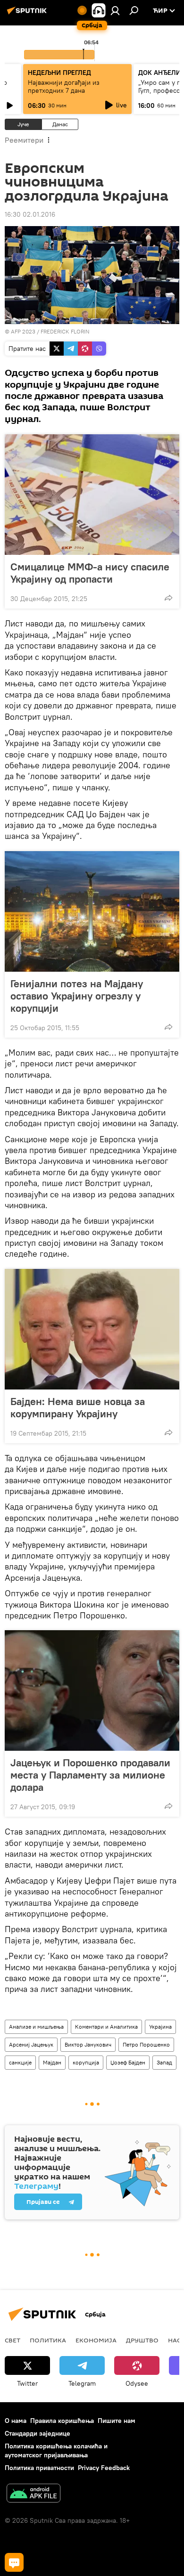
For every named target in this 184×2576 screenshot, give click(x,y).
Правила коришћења (62, 2421)
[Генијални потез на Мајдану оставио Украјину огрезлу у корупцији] (92, 911)
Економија (96, 2340)
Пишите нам (117, 2421)
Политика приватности (39, 2468)
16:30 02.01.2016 (30, 214)
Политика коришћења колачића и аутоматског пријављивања (56, 2450)
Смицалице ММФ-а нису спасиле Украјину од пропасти (90, 573)
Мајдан (52, 2062)
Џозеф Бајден (128, 2062)
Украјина (160, 2027)
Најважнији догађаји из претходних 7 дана (64, 86)
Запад (164, 2062)
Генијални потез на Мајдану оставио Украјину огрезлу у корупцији (77, 996)
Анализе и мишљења (36, 2027)
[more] (168, 598)
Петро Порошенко (146, 2044)
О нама (16, 2421)
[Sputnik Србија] (28, 14)
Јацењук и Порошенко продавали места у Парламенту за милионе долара (90, 1775)
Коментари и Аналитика (106, 2027)
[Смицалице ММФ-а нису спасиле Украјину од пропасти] (92, 495)
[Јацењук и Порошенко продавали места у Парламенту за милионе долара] (92, 1690)
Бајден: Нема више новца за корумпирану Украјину (78, 1407)
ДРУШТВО (142, 2340)
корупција (86, 2062)
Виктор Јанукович (88, 2044)
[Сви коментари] (14, 2562)
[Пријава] (115, 10)
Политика (48, 2340)
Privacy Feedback (104, 2468)
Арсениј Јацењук (31, 2044)
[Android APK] (33, 2494)
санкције (20, 2062)
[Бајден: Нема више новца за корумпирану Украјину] (92, 1329)
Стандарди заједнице (38, 2433)
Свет (13, 2340)
